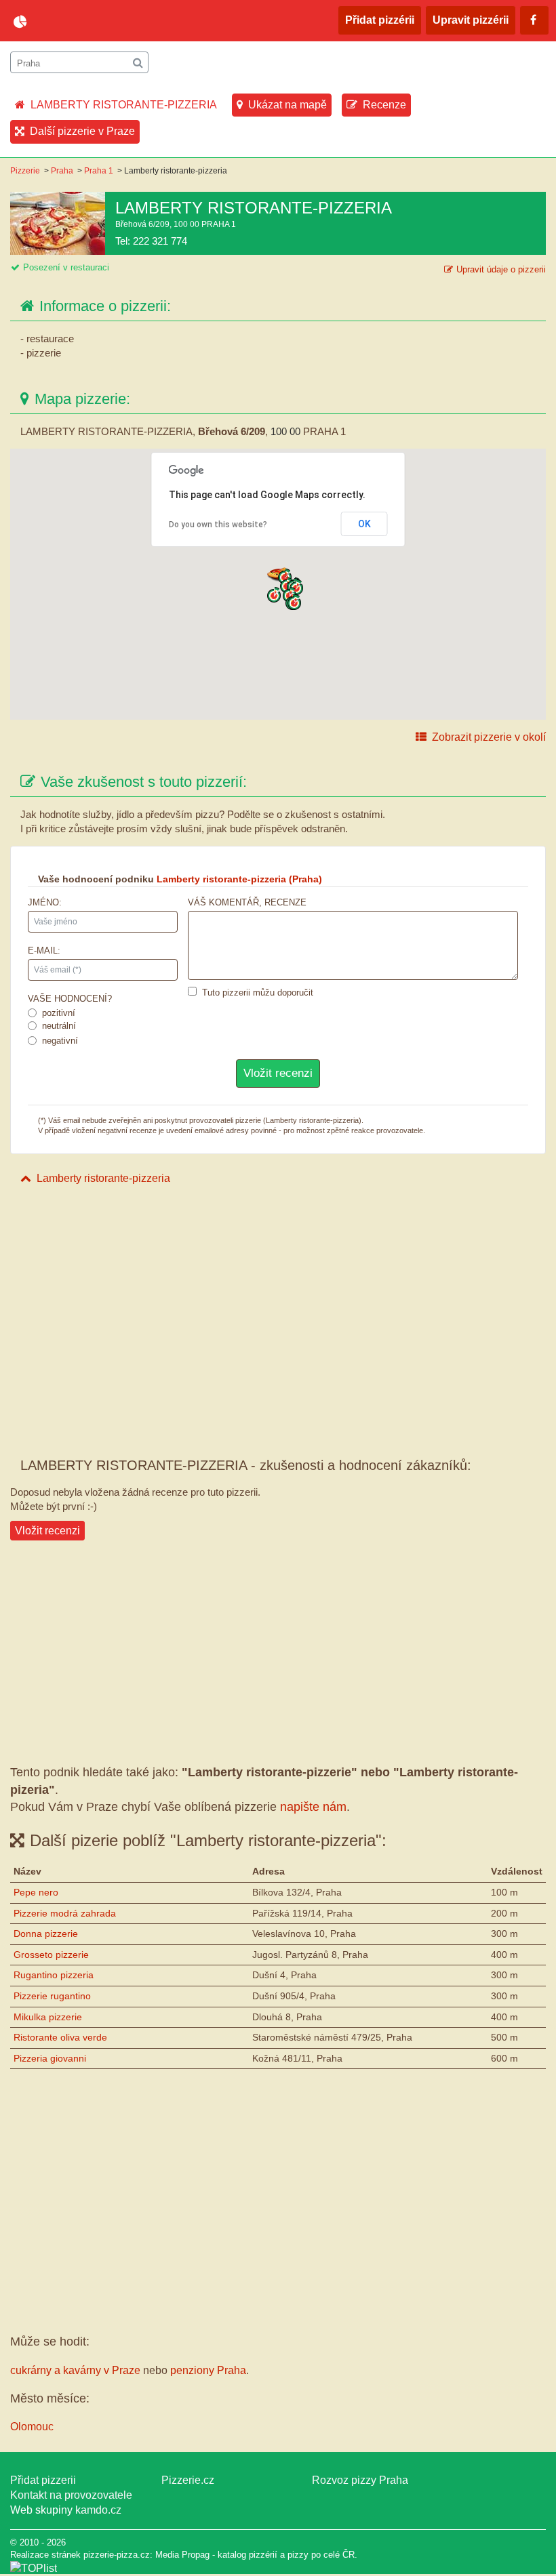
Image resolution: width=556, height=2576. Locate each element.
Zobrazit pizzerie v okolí (489, 737)
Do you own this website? (218, 525)
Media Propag (182, 2555)
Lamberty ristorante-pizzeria (103, 1178)
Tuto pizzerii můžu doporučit (258, 993)
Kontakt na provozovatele (71, 2495)
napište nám (313, 1807)
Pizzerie (25, 171)
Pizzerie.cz (188, 2480)
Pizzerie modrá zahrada (65, 1913)
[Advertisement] (278, 1298)
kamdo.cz (98, 2510)
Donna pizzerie (46, 1934)
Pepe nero (36, 1892)
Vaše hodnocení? (70, 999)
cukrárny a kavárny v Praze (75, 2370)
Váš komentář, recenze (247, 902)
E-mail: (44, 950)
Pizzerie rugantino (52, 1996)
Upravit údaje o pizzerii (501, 269)
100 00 (285, 431)
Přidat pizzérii (380, 20)
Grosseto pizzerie (51, 1955)
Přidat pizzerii (43, 2480)
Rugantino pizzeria (54, 1975)
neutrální (59, 1026)
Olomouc (32, 2427)
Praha (62, 171)
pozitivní (59, 1013)
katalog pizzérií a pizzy (263, 2555)
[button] (274, 595)
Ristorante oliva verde (60, 2037)
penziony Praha (208, 2370)
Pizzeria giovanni (50, 2058)
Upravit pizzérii (471, 20)
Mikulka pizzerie (48, 2017)
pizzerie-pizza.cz (92, 22)
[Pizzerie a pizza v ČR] (34, 2568)
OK (364, 524)
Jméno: (45, 902)
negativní (60, 1041)
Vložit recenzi (47, 1531)
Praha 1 (99, 171)
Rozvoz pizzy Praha (360, 2480)
